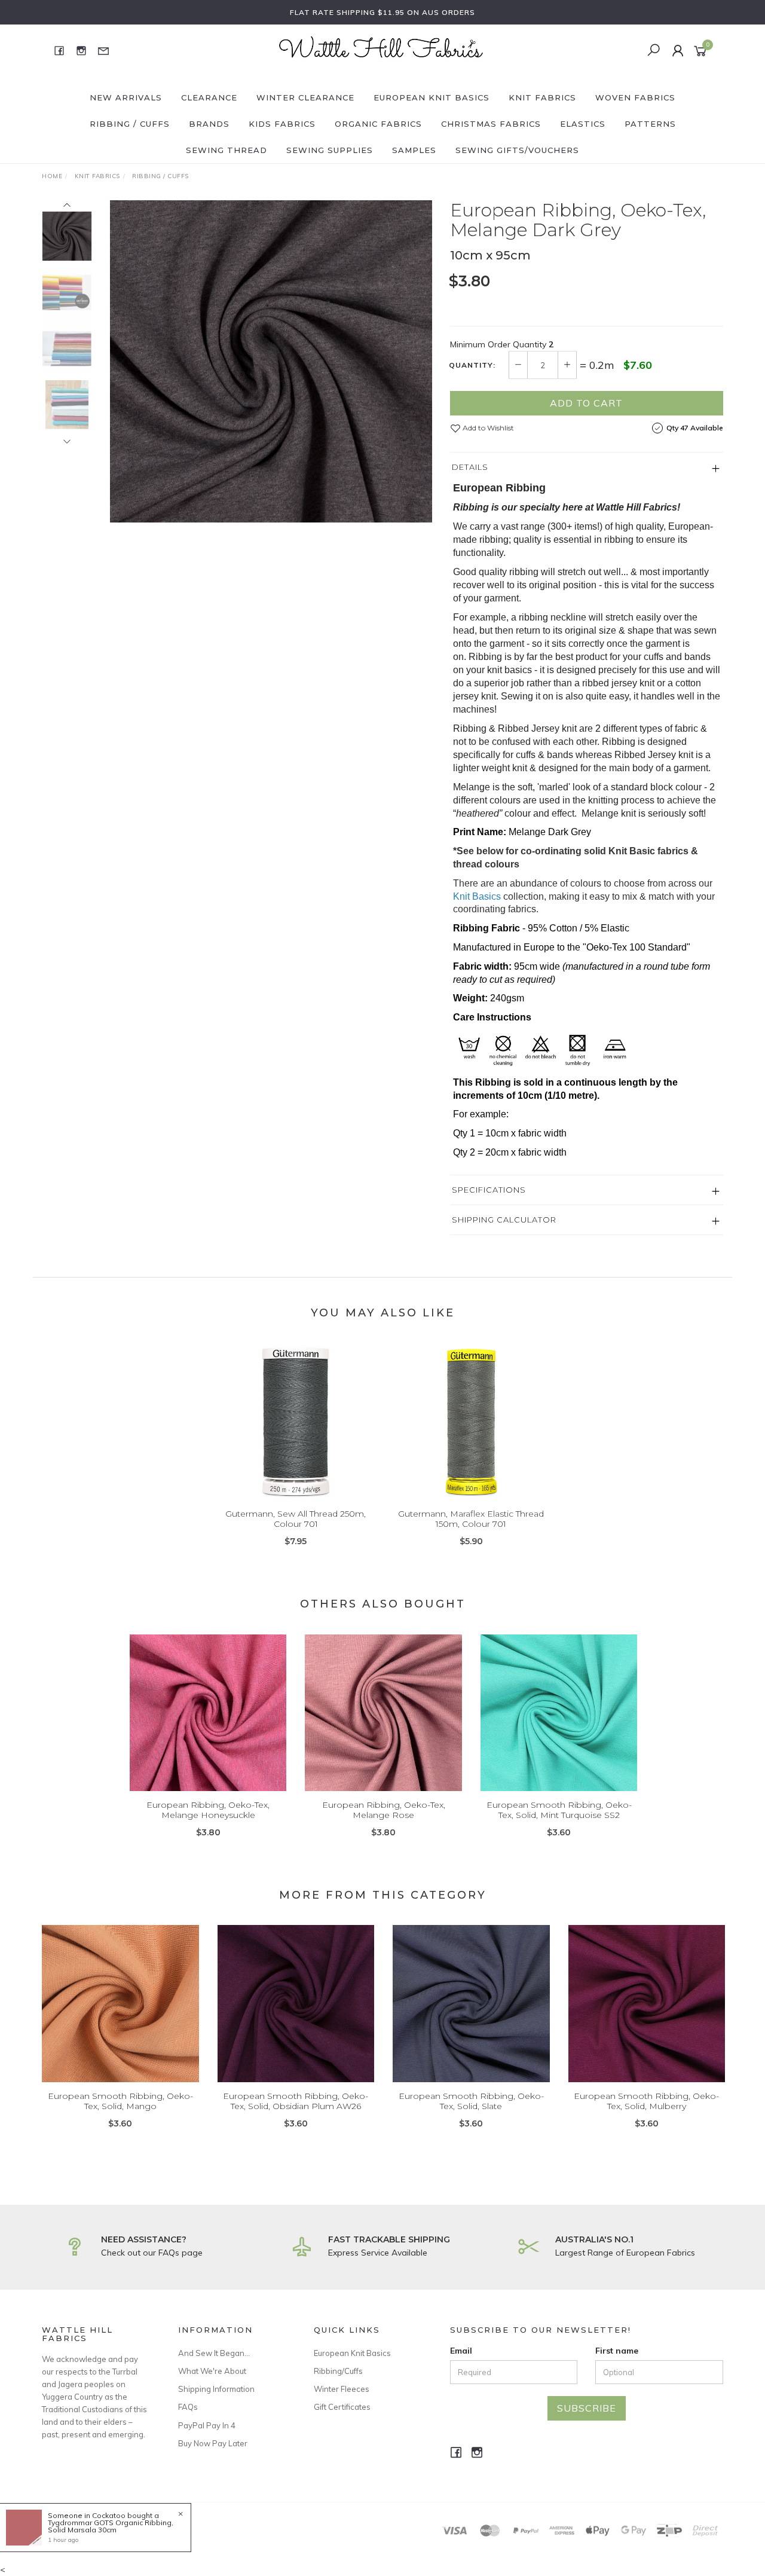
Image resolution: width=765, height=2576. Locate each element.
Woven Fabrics (635, 97)
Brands (209, 124)
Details (470, 467)
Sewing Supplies (330, 150)
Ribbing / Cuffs (130, 124)
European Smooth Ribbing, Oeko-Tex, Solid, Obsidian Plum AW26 (296, 2101)
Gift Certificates (342, 2407)
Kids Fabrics (282, 124)
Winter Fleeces (342, 2389)
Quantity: (472, 365)
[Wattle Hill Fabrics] (381, 50)
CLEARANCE (209, 97)
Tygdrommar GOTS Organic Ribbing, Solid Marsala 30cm (111, 2526)
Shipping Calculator (504, 1220)
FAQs (188, 2407)
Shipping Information (216, 2389)
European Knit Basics (432, 97)
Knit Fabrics (542, 97)
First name (617, 2351)
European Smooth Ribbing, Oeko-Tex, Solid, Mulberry (646, 2101)
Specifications (489, 1190)
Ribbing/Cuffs (338, 2371)
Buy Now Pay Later (213, 2443)
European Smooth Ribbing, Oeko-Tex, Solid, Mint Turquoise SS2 (559, 1810)
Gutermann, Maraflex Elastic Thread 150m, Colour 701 (471, 1519)
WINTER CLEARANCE (305, 97)
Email (461, 2351)
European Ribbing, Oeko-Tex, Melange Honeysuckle (208, 1810)
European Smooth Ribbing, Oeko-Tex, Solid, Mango (120, 2101)
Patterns (650, 124)
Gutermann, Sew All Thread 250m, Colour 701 (296, 1519)
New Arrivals (126, 97)
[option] (271, 361)
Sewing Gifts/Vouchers (517, 150)
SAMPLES (414, 150)
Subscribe (587, 2408)
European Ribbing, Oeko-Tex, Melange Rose (384, 1810)
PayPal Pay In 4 (207, 2425)
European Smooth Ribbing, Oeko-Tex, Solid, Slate (471, 2101)
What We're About (212, 2371)
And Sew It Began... (214, 2353)
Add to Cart (586, 403)
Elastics (583, 124)
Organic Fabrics (378, 124)
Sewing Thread (227, 150)
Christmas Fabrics (491, 124)
